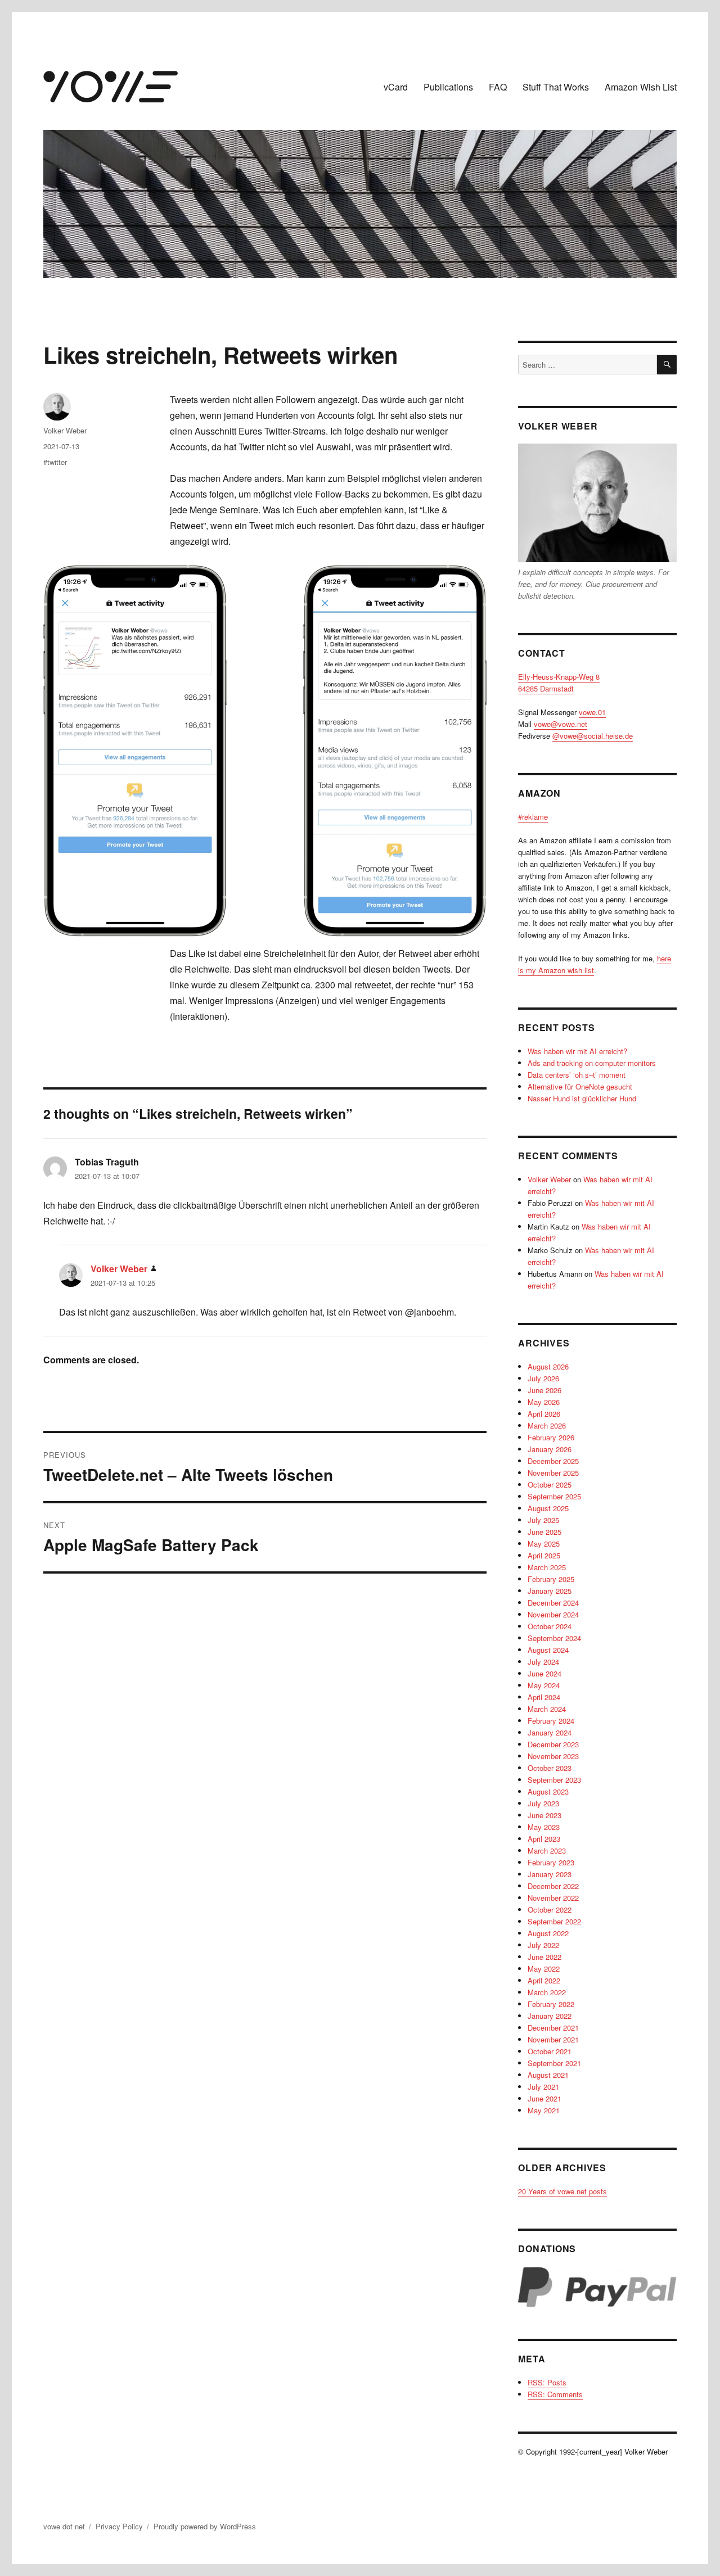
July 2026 (543, 1378)
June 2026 (544, 1390)
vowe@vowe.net (561, 724)
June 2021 (544, 2098)
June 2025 (544, 1532)
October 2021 (550, 2051)
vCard (396, 87)
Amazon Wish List (641, 87)
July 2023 (543, 1803)
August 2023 (548, 1791)
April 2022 (544, 1980)
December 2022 (553, 1886)
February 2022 (551, 2004)
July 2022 (543, 1945)
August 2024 (548, 1650)
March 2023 (547, 1850)
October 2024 (550, 1626)
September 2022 (554, 1921)
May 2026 (544, 1402)
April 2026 (544, 1414)
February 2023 (551, 1862)
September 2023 (554, 1780)
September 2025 (554, 1496)
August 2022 (548, 1933)
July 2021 (543, 2087)
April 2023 (544, 1839)
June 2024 (544, 1673)
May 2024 (544, 1685)
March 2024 (547, 1709)
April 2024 (544, 1697)
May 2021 (544, 2110)
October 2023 (550, 1768)
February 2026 (551, 1437)
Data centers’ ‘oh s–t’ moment (577, 1075)
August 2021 (548, 2075)
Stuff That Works (556, 87)
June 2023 (544, 1815)
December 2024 (553, 1603)
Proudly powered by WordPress (205, 2526)
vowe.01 (592, 712)
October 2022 (550, 1910)
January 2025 (550, 1591)
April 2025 (544, 1555)
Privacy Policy (119, 2526)
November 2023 (553, 1756)
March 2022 (547, 1992)
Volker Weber (65, 430)
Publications (448, 87)
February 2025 (551, 1579)
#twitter (55, 462)
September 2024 (554, 1638)
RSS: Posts (547, 2382)
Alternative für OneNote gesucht (580, 1086)
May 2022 (544, 1969)
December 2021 (553, 2028)
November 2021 (553, 2039)
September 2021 (554, 2063)
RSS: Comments (555, 2394)
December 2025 (553, 1461)
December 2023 (553, 1744)
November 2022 (553, 1898)
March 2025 (547, 1567)
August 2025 (548, 1508)
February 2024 (551, 1721)
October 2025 (550, 1484)
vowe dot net (64, 2526)
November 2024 (553, 1614)
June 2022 (544, 1957)
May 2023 (544, 1827)
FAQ (498, 87)
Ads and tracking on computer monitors (592, 1063)
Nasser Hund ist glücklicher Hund (582, 1098)
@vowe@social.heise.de (593, 736)
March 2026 (547, 1425)
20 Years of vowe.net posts (562, 2191)
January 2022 (550, 2016)
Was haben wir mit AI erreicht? (577, 1051)
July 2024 (543, 1662)
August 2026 (548, 1366)
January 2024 (550, 1732)
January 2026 (550, 1449)
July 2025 (543, 1520)
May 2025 (544, 1544)
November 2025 (553, 1473)
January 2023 (550, 1874)
